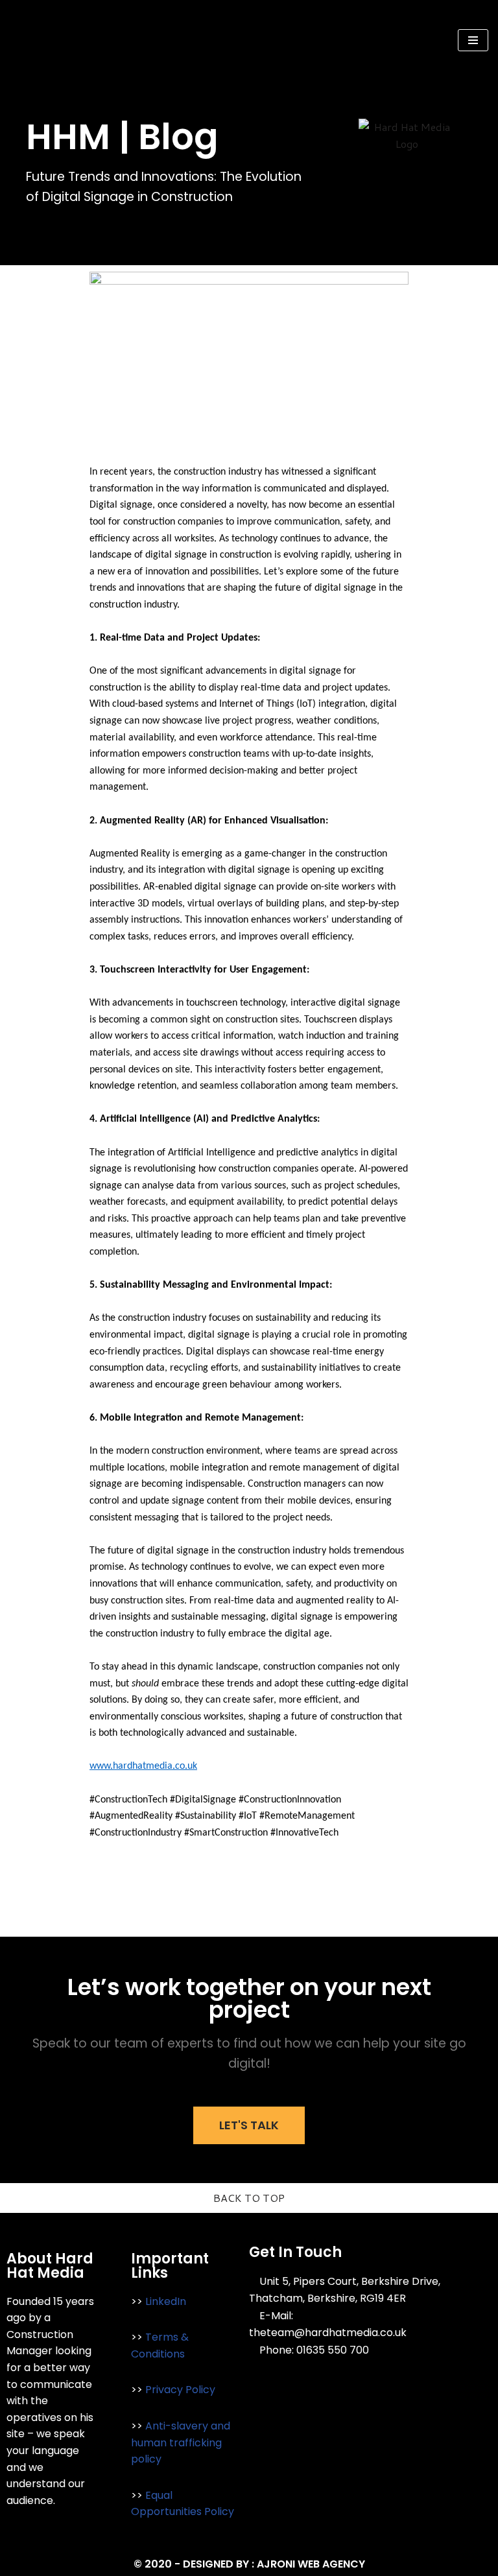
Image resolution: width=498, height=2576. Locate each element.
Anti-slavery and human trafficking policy (181, 2442)
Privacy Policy (180, 2390)
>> (138, 2301)
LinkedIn (166, 2301)
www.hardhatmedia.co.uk (143, 1766)
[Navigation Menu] (473, 40)
